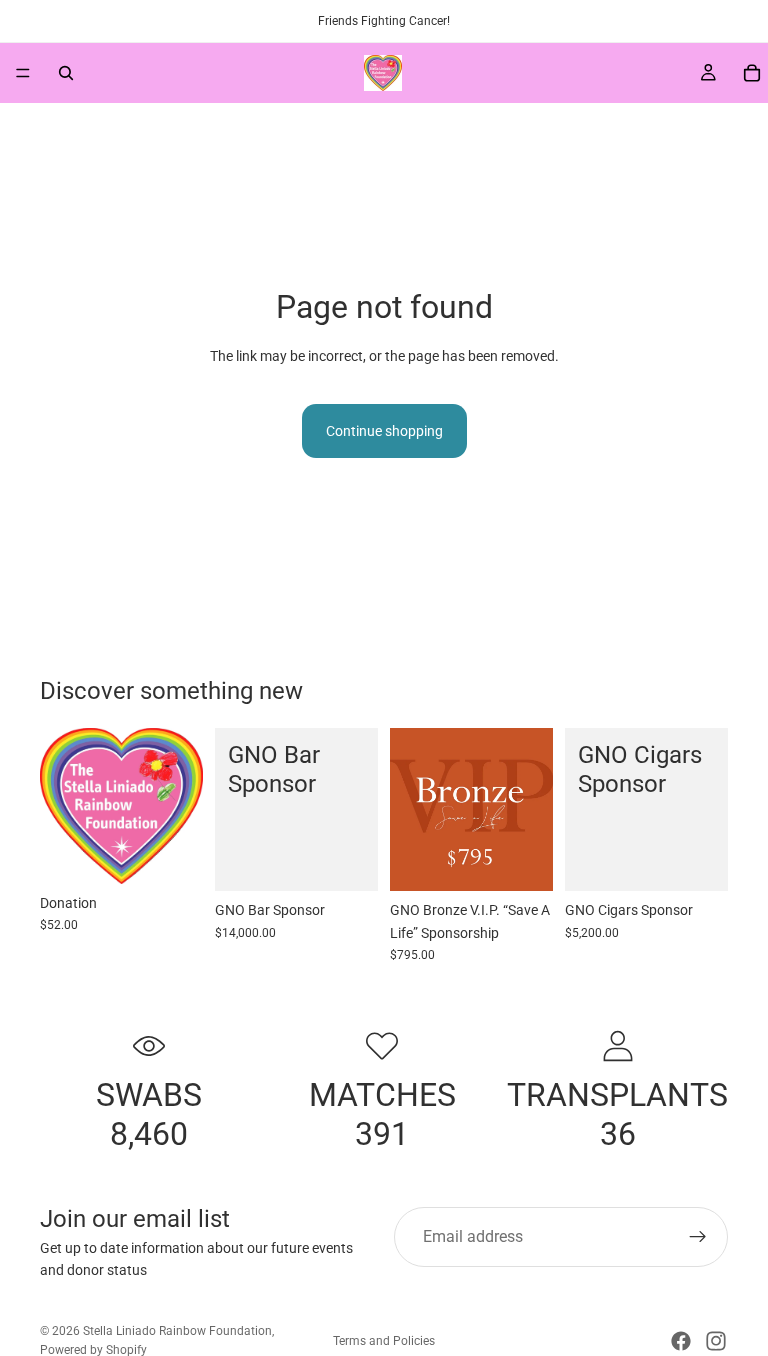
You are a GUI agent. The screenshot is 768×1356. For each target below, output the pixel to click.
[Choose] (172, 853)
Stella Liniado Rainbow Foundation (177, 1331)
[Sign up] (698, 1237)
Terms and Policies (384, 1341)
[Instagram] (716, 1341)
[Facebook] (681, 1341)
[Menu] (23, 73)
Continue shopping (384, 431)
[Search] (66, 73)
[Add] (347, 860)
